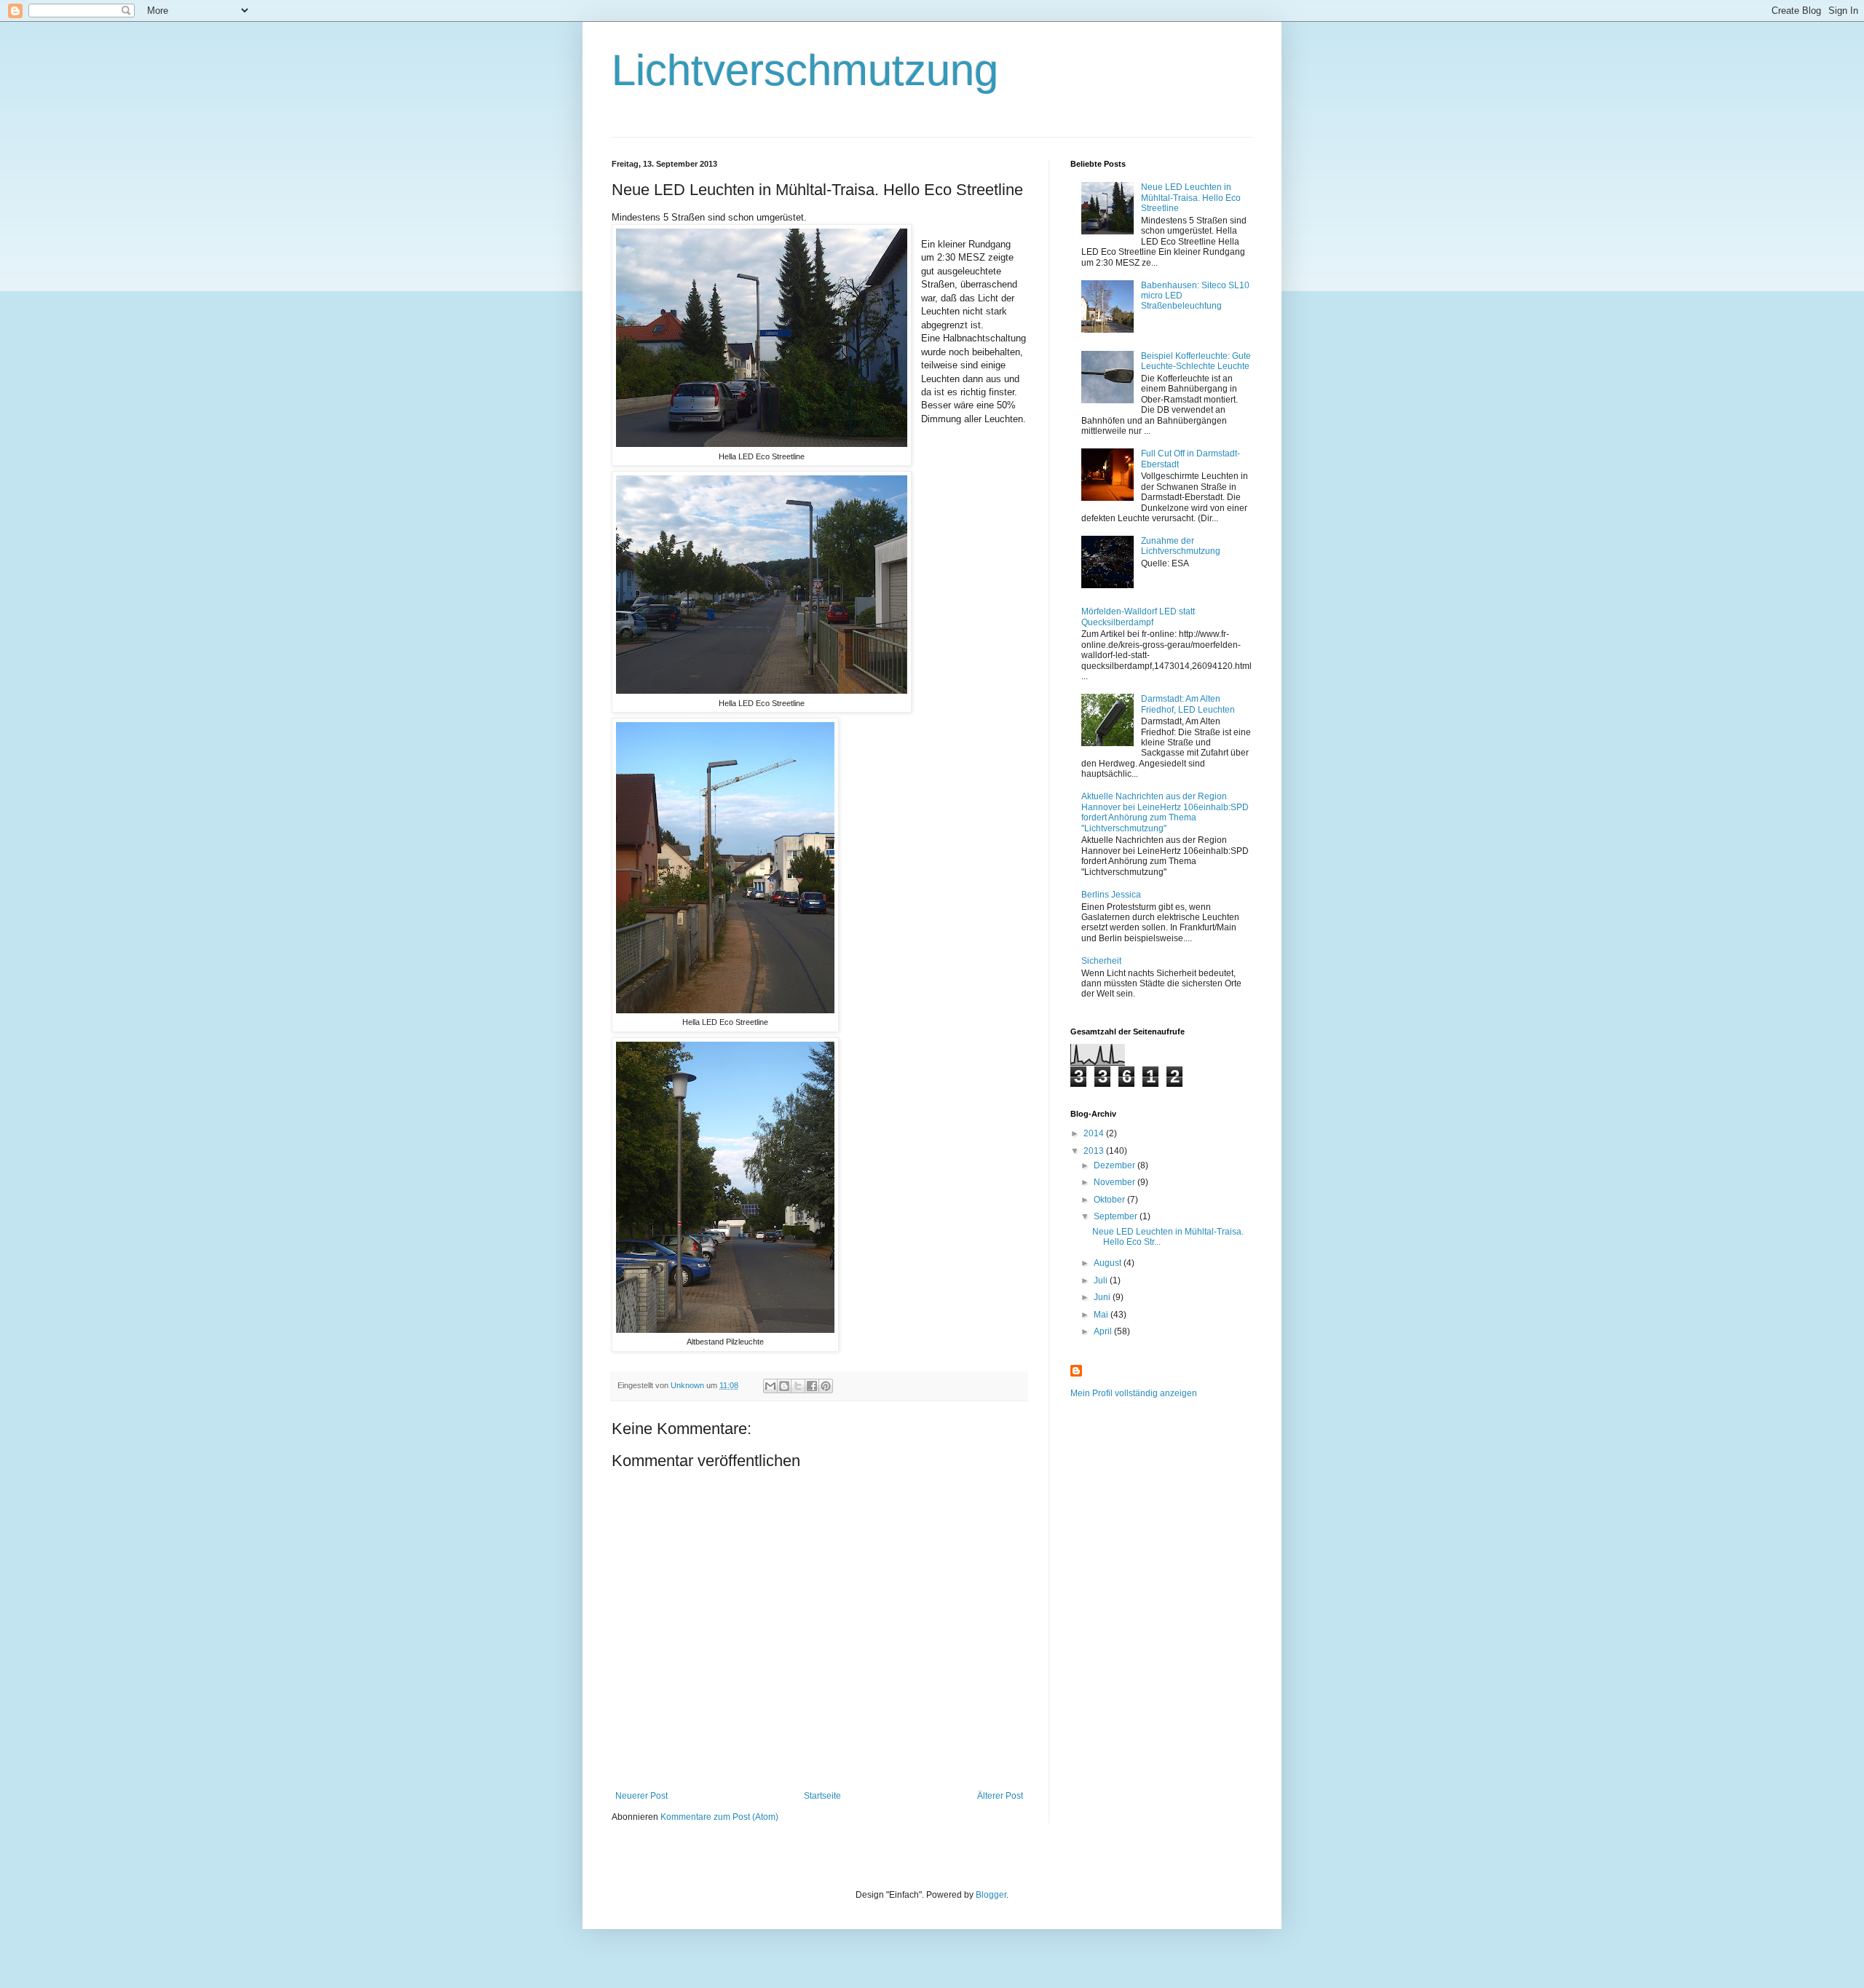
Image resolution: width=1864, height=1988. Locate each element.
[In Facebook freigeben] (812, 1386)
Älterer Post (1000, 1796)
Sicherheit (1101, 961)
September (1117, 1216)
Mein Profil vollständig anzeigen (1134, 1393)
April (1104, 1331)
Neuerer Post (641, 1796)
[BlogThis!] (784, 1386)
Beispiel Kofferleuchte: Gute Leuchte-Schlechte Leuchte (1196, 361)
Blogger (991, 1895)
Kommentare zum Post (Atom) (719, 1817)
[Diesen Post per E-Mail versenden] (770, 1386)
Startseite (822, 1796)
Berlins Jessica (1111, 895)
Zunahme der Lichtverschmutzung (1181, 546)
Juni (1103, 1297)
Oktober (1110, 1200)
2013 (1095, 1151)
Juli (1102, 1280)
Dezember (1115, 1165)
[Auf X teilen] (798, 1386)
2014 (1095, 1133)
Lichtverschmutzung (805, 70)
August (1109, 1263)
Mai (1102, 1315)
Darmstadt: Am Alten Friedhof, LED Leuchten (1188, 704)
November (1115, 1182)
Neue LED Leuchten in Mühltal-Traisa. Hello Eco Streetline (1191, 198)
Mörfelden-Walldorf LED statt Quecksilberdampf (1138, 617)
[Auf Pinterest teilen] (826, 1386)
